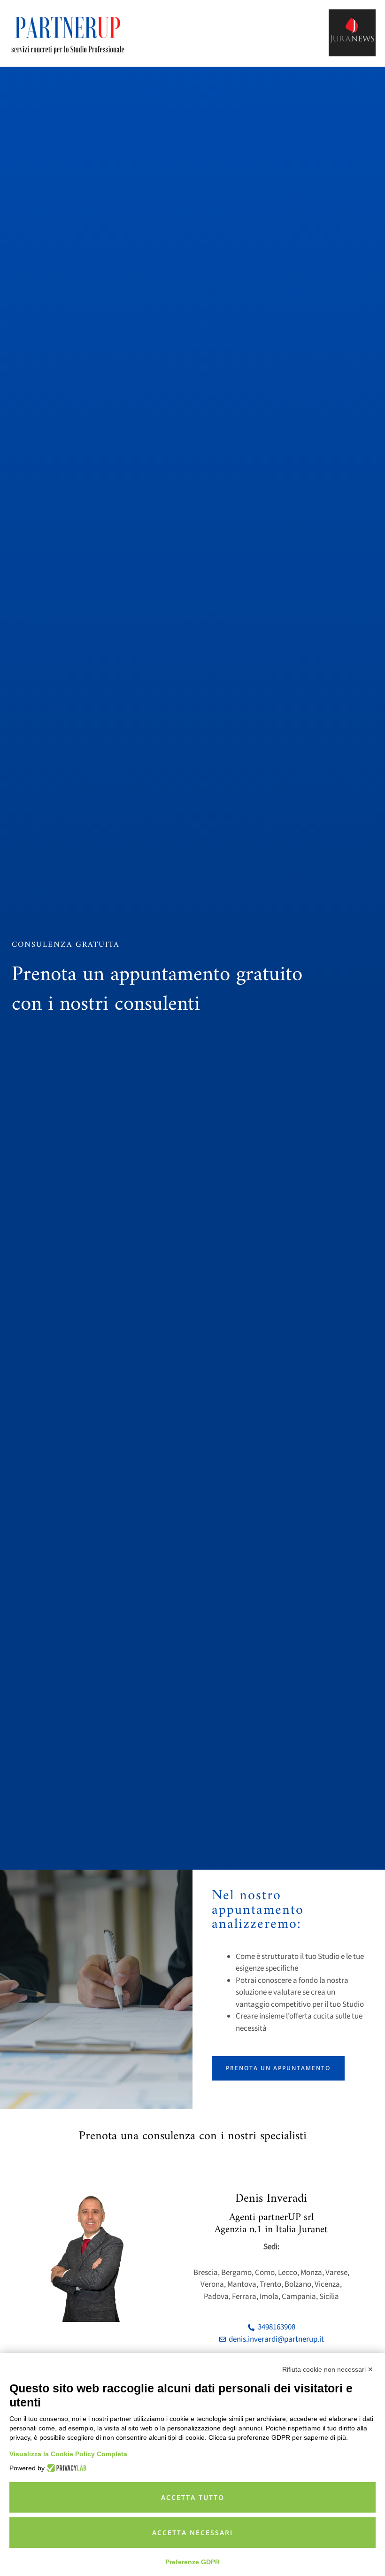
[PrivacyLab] (65, 2468)
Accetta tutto (193, 2497)
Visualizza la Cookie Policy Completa (68, 2454)
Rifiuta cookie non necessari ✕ (328, 2369)
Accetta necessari (192, 2533)
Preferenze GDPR (192, 2562)
